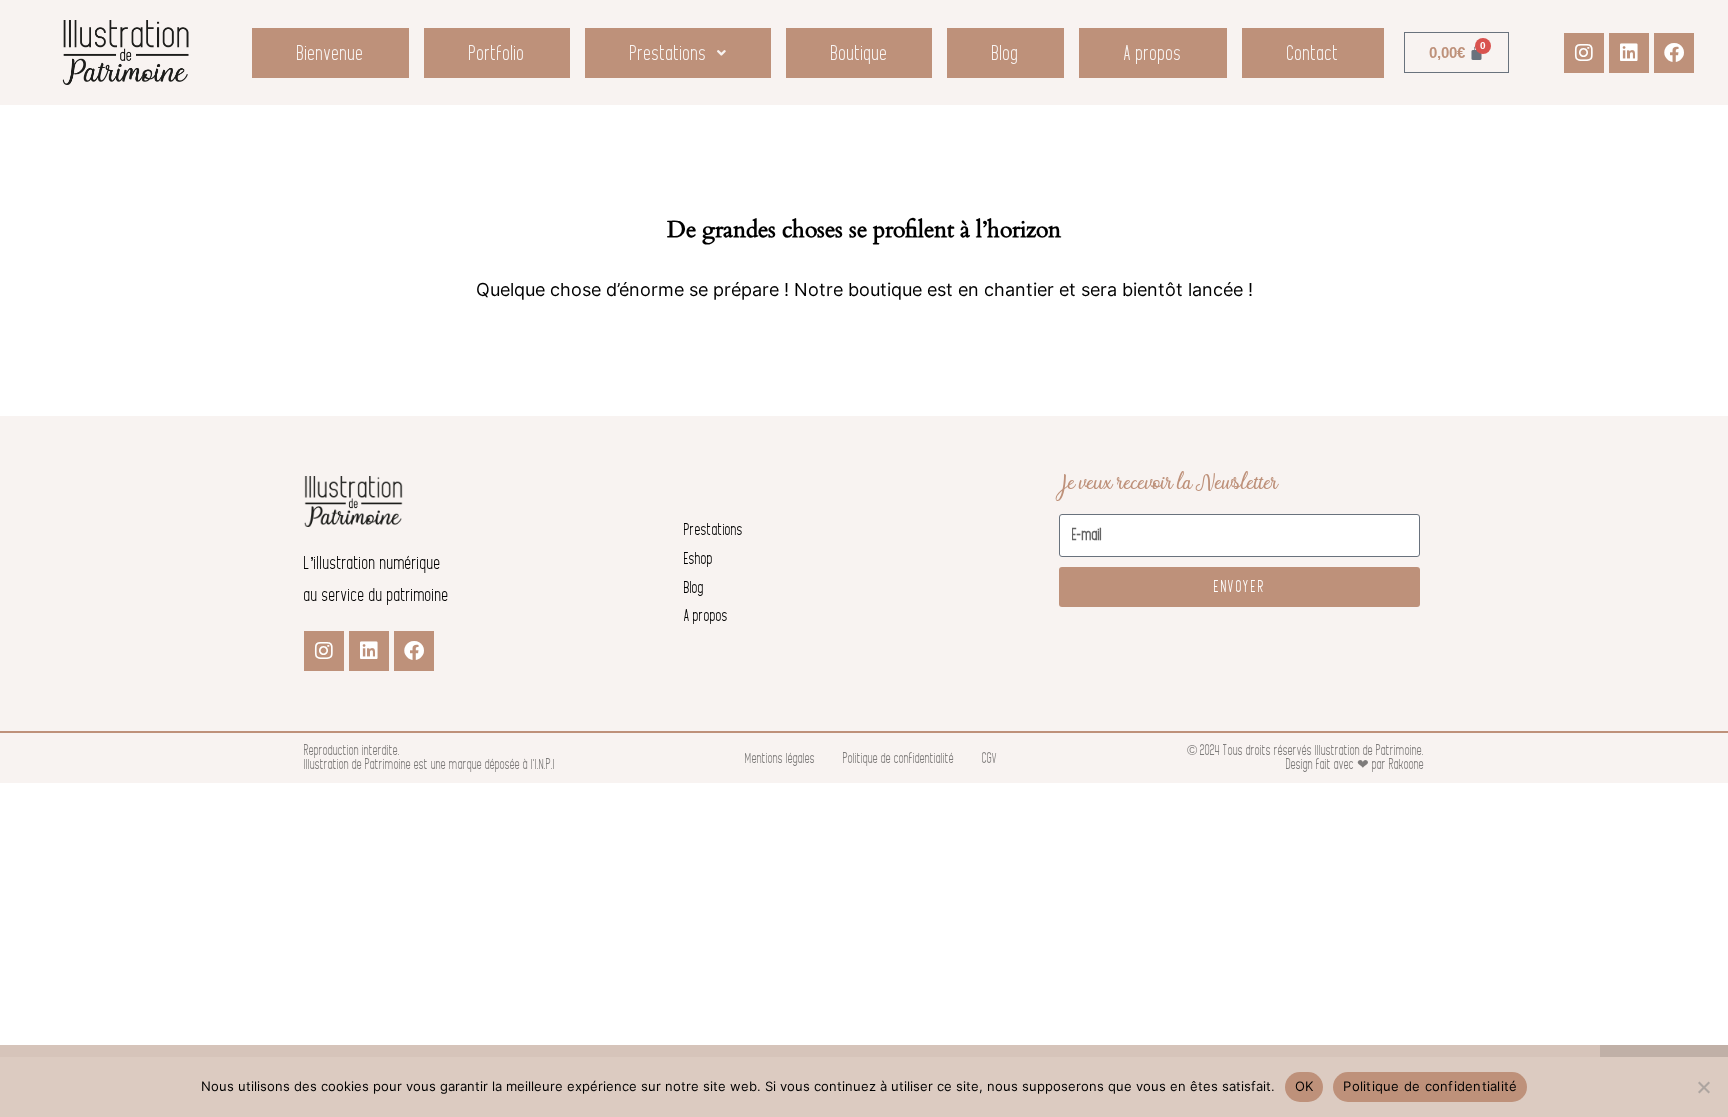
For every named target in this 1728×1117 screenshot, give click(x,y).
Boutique (859, 53)
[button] (678, 53)
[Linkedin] (1629, 53)
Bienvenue (330, 53)
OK (1304, 1086)
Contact (1313, 53)
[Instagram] (1584, 53)
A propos (1153, 53)
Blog (1005, 53)
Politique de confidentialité (1430, 1086)
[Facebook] (1674, 53)
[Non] (1703, 1087)
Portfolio (497, 53)
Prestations (668, 53)
